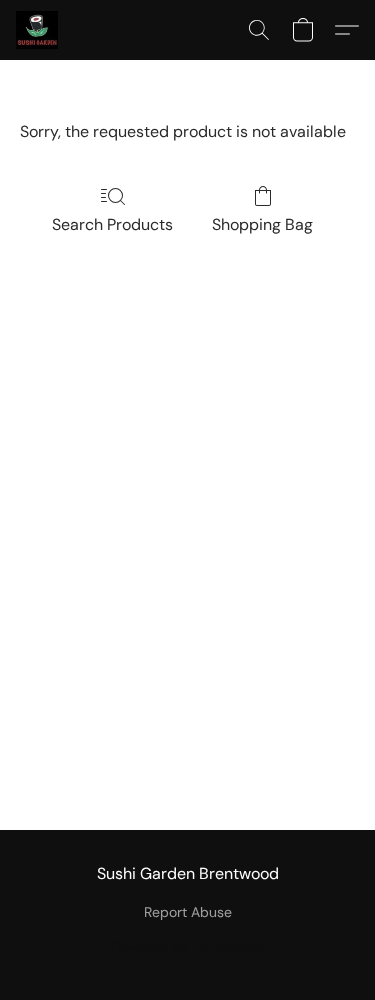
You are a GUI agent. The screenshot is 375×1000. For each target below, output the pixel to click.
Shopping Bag (262, 224)
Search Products (112, 224)
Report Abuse (188, 912)
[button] (38, 30)
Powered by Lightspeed (187, 946)
